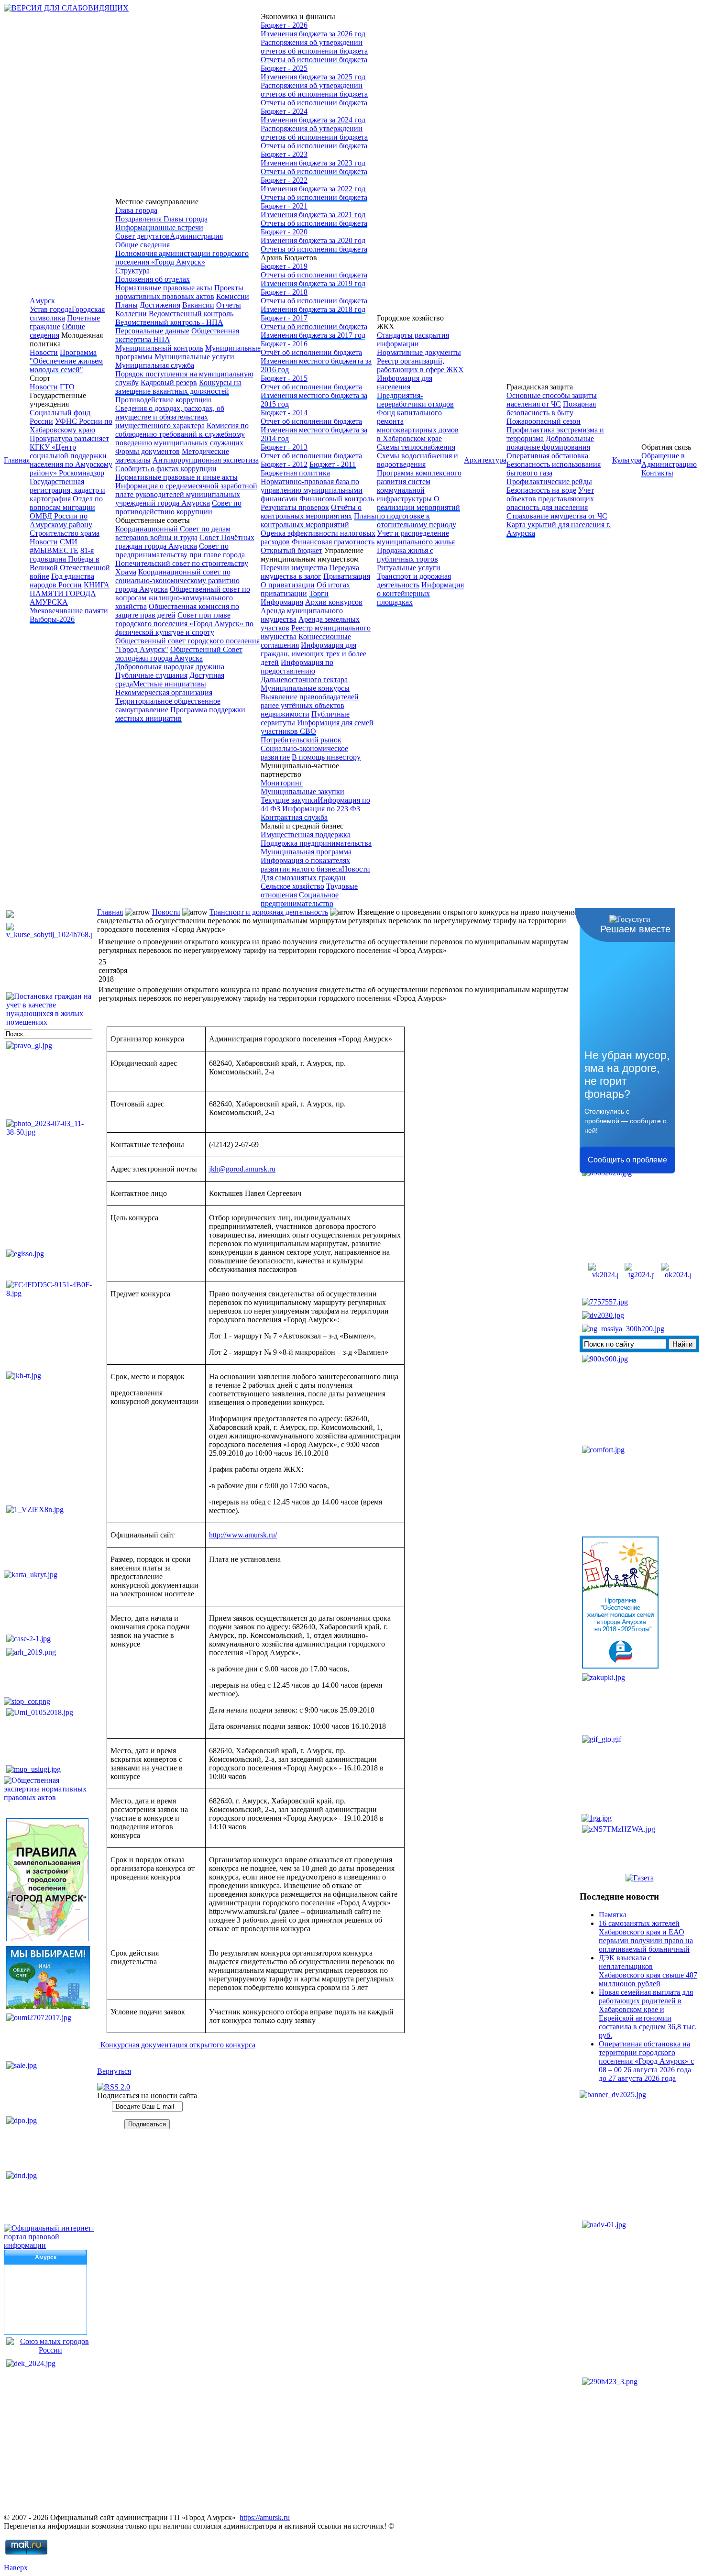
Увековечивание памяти (69, 611)
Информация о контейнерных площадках (420, 593)
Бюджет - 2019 (284, 266)
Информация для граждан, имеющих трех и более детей (313, 654)
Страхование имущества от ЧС (557, 516)
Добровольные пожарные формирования (550, 443)
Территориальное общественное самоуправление (168, 705)
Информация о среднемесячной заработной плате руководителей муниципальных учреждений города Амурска (186, 494)
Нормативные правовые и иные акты (176, 477)
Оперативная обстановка (547, 456)
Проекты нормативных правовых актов (179, 292)
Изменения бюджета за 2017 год (313, 335)
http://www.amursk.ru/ (243, 1535)
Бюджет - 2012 (284, 464)
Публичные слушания (151, 675)
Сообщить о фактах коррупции (166, 469)
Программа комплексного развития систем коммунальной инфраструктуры (419, 486)
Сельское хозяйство (292, 886)
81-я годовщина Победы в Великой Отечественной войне (70, 563)
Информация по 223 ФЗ (321, 809)
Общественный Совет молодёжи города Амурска (179, 654)
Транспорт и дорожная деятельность (414, 580)
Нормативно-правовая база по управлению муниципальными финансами (312, 490)
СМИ (69, 542)
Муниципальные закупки (302, 791)
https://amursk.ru (265, 2517)
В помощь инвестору (326, 757)
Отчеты (229, 305)
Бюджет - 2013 (284, 447)
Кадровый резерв (169, 382)
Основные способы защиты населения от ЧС (552, 400)
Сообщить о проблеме (627, 1160)
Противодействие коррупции (163, 400)
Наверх (16, 2568)
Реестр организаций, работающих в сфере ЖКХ (420, 365)
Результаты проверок (295, 507)
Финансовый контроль (337, 499)
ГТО (67, 387)
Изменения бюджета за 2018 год (313, 309)
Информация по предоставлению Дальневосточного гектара (304, 671)
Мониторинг (282, 783)
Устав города (51, 309)
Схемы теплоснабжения (416, 447)
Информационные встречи (159, 227)
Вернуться (114, 2071)
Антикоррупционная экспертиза (206, 460)
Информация (282, 602)
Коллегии (131, 314)
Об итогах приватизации (305, 589)
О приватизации (288, 585)
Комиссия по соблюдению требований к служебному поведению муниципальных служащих (182, 434)
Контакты (657, 473)
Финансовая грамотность (333, 542)
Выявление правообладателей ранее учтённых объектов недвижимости (310, 705)
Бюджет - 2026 (284, 25)
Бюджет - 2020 (284, 232)
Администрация (196, 236)
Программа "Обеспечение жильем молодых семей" (66, 361)
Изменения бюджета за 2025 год (313, 77)
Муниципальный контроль (159, 348)
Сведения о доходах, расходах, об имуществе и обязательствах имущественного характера (170, 417)
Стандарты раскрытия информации (413, 339)
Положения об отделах (153, 279)
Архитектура (485, 460)
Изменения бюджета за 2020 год (313, 240)
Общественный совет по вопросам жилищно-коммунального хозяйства (183, 598)
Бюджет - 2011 (333, 464)
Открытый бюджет (291, 550)
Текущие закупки (289, 800)
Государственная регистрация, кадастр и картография (67, 490)
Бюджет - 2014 (284, 413)
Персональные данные (152, 331)
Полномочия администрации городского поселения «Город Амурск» (182, 258)
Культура (627, 460)
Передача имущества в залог (310, 572)
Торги (319, 593)
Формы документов (148, 451)
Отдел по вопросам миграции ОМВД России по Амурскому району (66, 512)
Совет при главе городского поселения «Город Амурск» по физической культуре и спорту (184, 624)
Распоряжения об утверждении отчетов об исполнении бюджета (314, 47)
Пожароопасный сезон (544, 421)
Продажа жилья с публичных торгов (407, 555)
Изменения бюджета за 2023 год (313, 163)
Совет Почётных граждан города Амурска (185, 542)
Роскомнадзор (82, 473)
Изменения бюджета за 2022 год (313, 189)
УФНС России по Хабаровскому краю (71, 426)
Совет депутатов (143, 236)
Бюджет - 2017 (284, 318)
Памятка (613, 1915)
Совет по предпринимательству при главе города (180, 550)
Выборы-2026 (52, 619)
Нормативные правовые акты (164, 288)
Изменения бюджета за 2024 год (313, 120)
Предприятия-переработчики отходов (415, 400)
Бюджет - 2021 (284, 206)
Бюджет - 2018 (284, 292)
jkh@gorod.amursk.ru (242, 1169)
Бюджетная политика (295, 473)
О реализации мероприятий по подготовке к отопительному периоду (418, 512)
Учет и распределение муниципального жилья (416, 537)
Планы (126, 305)
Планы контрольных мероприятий (319, 520)
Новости (44, 352)
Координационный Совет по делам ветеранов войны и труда (173, 533)
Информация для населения (405, 382)
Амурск (42, 301)
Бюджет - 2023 (284, 154)
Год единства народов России (62, 580)
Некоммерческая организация (164, 692)
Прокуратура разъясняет (69, 438)
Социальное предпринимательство (300, 899)
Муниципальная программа (306, 852)
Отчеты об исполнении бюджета (314, 60)
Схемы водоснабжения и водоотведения (417, 460)
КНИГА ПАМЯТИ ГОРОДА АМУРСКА (70, 593)
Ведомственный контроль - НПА (169, 322)
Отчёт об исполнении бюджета (311, 352)
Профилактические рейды (549, 481)
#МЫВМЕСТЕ (54, 550)
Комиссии (233, 296)
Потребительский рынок (301, 740)
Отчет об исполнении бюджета (311, 387)
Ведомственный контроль (191, 314)
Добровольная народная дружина (170, 667)
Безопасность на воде (541, 490)
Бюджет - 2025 (284, 68)
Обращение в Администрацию (669, 460)
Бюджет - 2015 (284, 378)
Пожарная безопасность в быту (551, 408)
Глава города (136, 210)
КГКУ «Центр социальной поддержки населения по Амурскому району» (71, 460)
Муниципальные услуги (194, 357)
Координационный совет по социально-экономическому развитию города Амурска (177, 580)
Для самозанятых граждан (303, 878)
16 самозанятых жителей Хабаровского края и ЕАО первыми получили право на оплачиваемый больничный (646, 1936)
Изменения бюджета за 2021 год (313, 215)
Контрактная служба (294, 817)
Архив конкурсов (334, 602)
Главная (17, 460)
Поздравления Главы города (161, 219)
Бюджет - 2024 (284, 111)
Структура (132, 271)
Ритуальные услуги (409, 568)
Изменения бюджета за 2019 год (313, 283)
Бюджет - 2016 (284, 344)
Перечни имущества (294, 568)
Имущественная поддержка (306, 835)
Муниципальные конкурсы (305, 688)
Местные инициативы (170, 684)
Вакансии (198, 305)
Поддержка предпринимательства (316, 843)
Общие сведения (57, 331)
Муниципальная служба (155, 365)
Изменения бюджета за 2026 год (313, 34)
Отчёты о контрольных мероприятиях (311, 512)
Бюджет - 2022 (284, 180)
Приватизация (347, 576)
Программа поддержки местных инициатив (180, 714)
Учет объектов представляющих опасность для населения (550, 499)
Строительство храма (65, 533)
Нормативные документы (419, 352)
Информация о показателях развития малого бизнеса (305, 865)
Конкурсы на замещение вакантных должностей (178, 387)
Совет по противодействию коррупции (178, 507)
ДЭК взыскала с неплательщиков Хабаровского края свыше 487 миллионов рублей (648, 1971)
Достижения (160, 305)
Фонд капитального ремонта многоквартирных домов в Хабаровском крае (418, 426)
